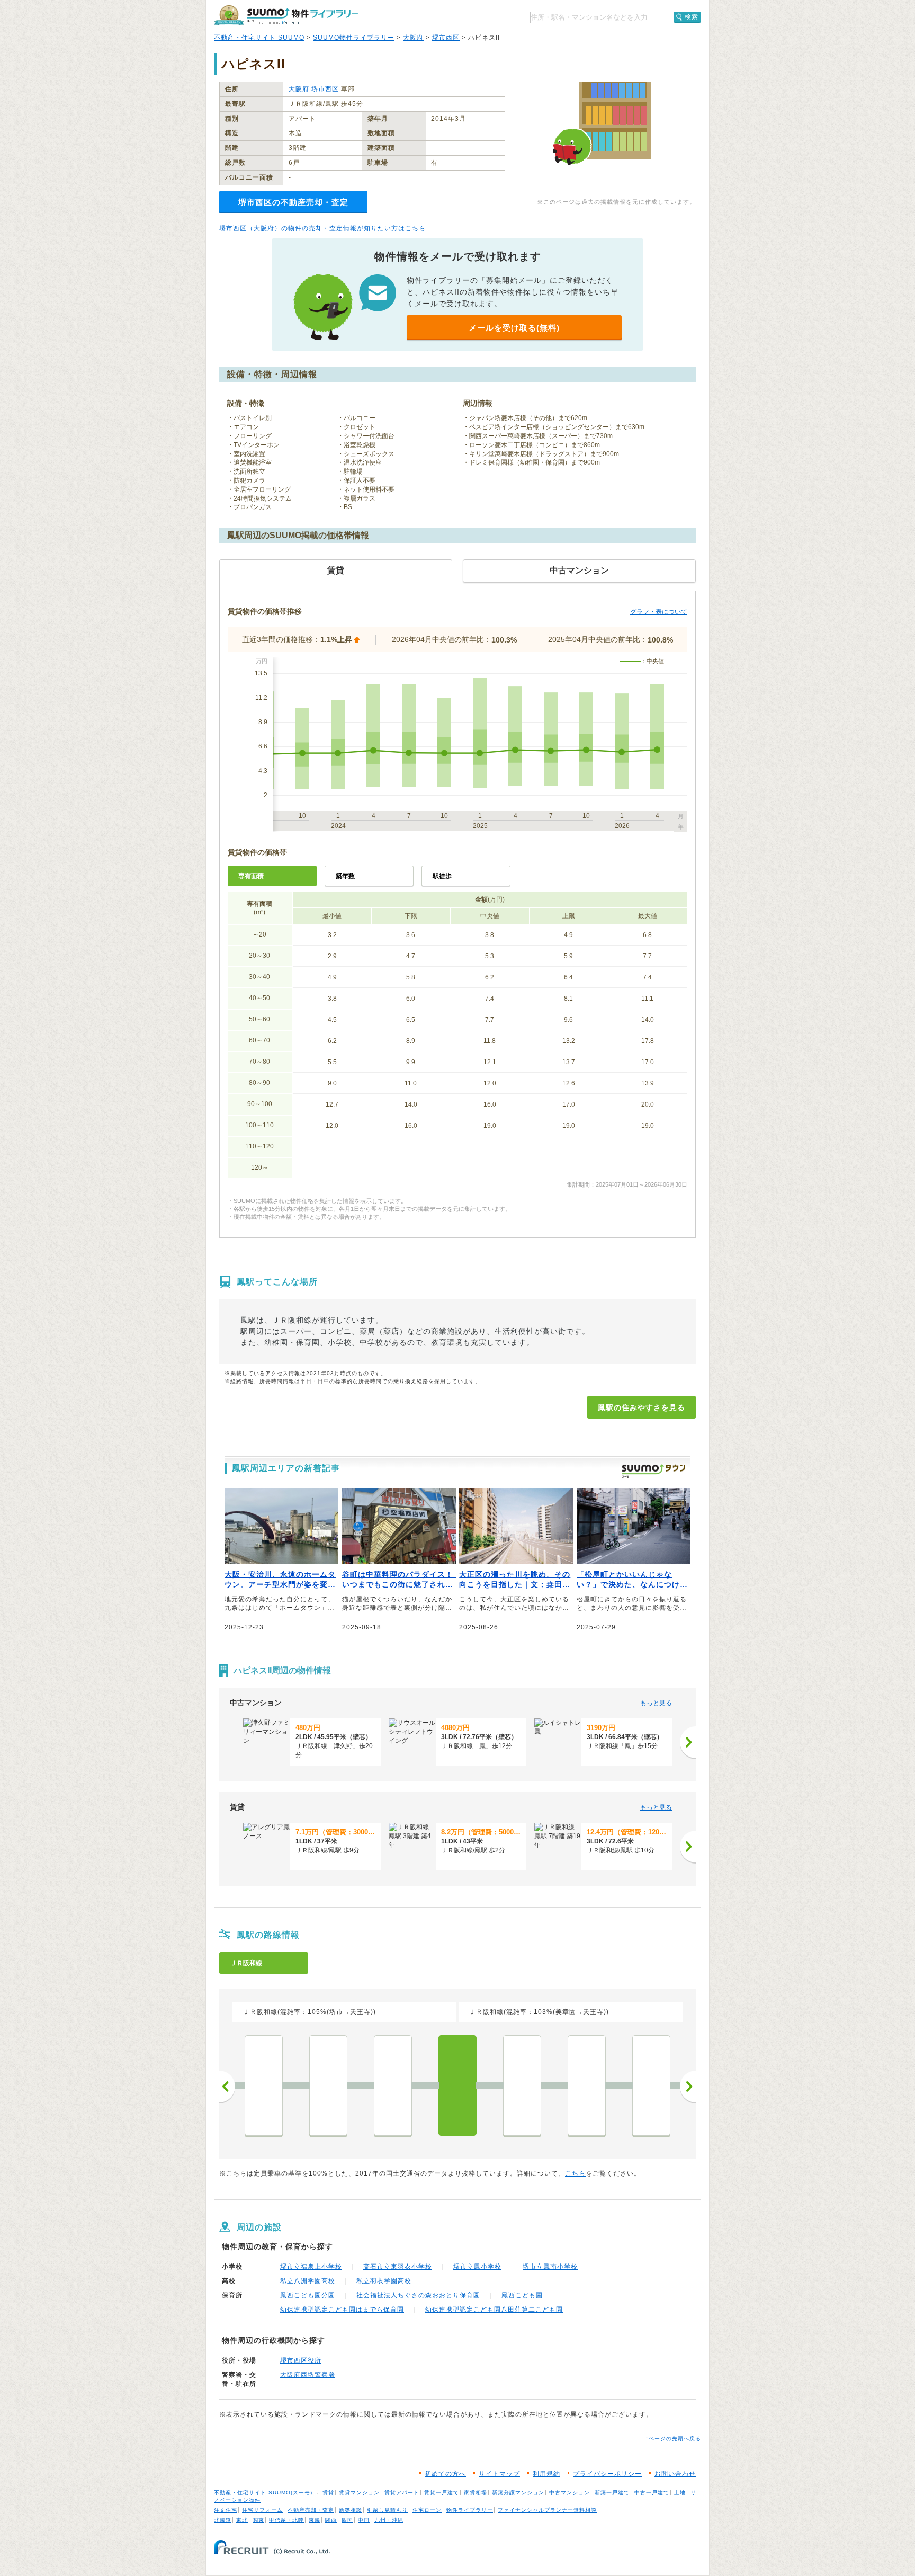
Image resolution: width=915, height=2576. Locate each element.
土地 (680, 2493)
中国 (364, 2520)
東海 (315, 2520)
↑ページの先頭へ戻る (673, 2439)
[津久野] (393, 2085)
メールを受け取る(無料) (514, 328)
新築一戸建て (612, 2493)
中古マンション (569, 2493)
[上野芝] (328, 2085)
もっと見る (656, 1703)
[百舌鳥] (264, 2085)
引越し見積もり (387, 2510)
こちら (575, 2173)
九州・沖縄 (389, 2520)
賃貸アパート (402, 2493)
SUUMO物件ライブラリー (354, 38)
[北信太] (651, 2085)
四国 (347, 2520)
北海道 (223, 2520)
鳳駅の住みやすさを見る (642, 1407)
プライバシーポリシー (607, 2474)
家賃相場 (476, 2493)
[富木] (587, 2085)
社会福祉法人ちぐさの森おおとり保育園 (418, 2295)
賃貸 (328, 2493)
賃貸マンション (359, 2493)
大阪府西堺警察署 (308, 2375)
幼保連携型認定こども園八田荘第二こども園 (494, 2310)
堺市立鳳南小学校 (550, 2267)
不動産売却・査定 (311, 2510)
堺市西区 (446, 38)
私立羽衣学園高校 (384, 2281)
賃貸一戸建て (442, 2493)
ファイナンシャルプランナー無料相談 (547, 2510)
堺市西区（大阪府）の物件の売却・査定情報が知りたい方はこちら (322, 228)
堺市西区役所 (301, 2360)
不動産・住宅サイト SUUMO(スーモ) (263, 2493)
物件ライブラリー (470, 2510)
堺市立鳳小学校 (477, 2267)
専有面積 (251, 876)
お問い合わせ (675, 2474)
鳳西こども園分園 (308, 2295)
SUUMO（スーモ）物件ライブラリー (286, 15)
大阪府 (413, 38)
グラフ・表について (659, 612)
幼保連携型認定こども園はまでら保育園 (342, 2310)
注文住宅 (226, 2510)
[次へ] (688, 1742)
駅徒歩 (442, 876)
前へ (227, 2087)
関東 (258, 2520)
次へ (688, 2087)
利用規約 (546, 2474)
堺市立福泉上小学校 (311, 2267)
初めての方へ (445, 2474)
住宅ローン (427, 2510)
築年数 (345, 876)
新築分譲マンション (518, 2493)
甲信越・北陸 (286, 2520)
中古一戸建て (652, 2493)
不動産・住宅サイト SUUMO (259, 38)
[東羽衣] (522, 2085)
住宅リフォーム (262, 2510)
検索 (692, 17)
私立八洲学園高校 (308, 2281)
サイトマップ (499, 2474)
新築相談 (351, 2510)
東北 (242, 2520)
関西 (331, 2520)
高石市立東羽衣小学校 (398, 2267)
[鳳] (457, 2085)
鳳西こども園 (522, 2295)
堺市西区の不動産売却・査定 (293, 202)
